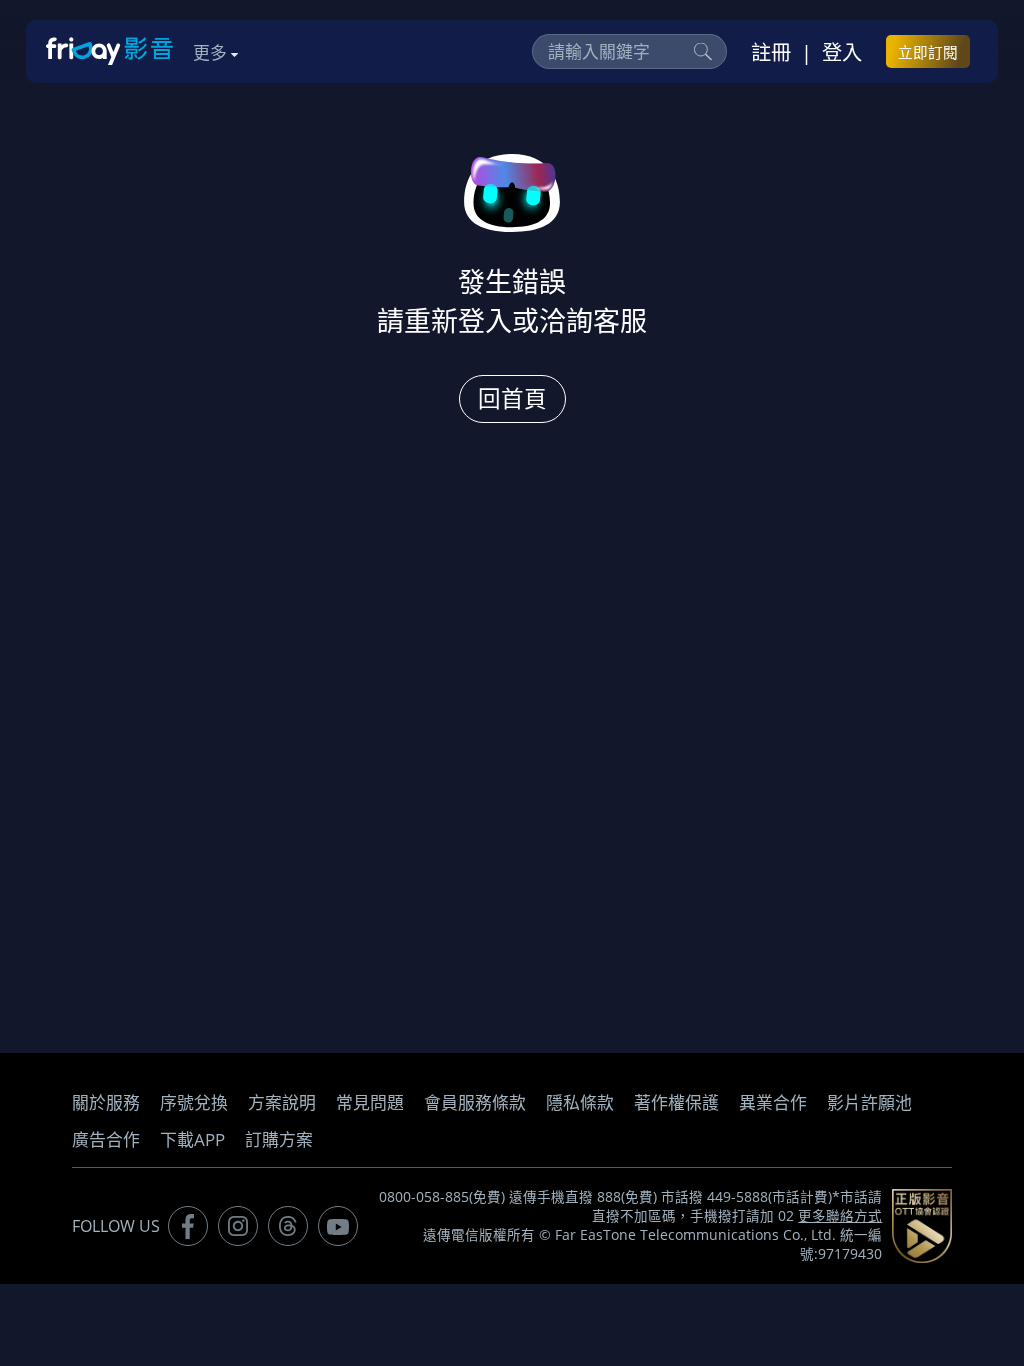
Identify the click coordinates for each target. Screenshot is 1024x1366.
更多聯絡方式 (840, 1216)
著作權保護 (676, 1102)
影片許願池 (869, 1102)
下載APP (192, 1139)
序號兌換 (194, 1102)
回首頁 (512, 398)
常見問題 (370, 1102)
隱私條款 (580, 1102)
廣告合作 (106, 1139)
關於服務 (106, 1102)
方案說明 (282, 1102)
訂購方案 (279, 1139)
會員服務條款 (475, 1102)
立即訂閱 (928, 52)
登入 (842, 52)
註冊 (771, 52)
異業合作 (773, 1102)
